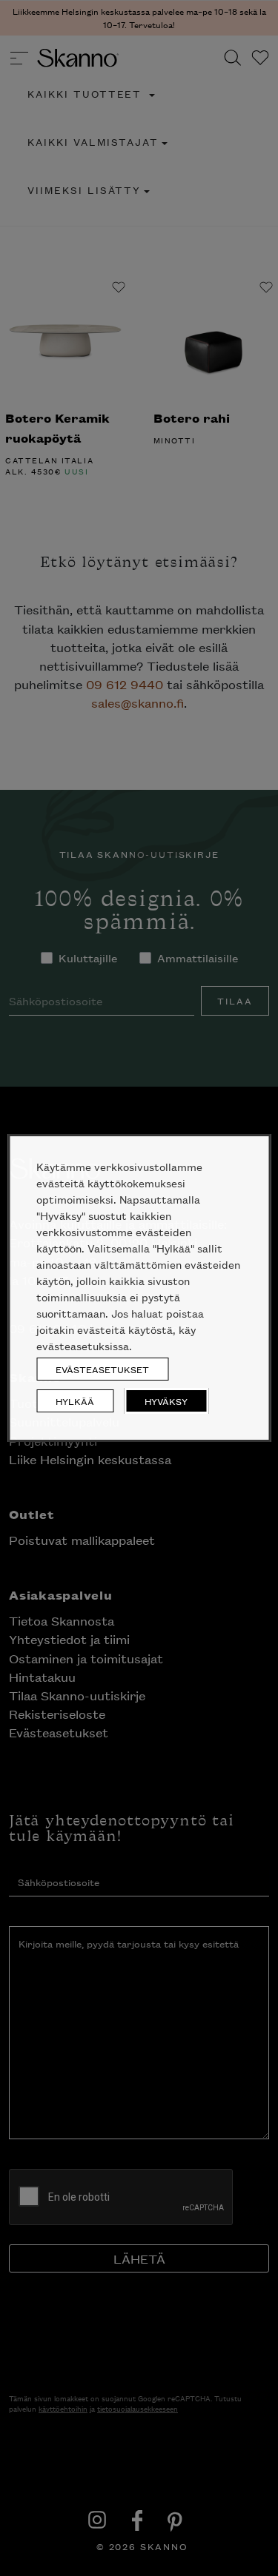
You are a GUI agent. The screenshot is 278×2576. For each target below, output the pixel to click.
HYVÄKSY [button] (166, 1401)
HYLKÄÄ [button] (75, 1401)
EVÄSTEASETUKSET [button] (102, 1369)
